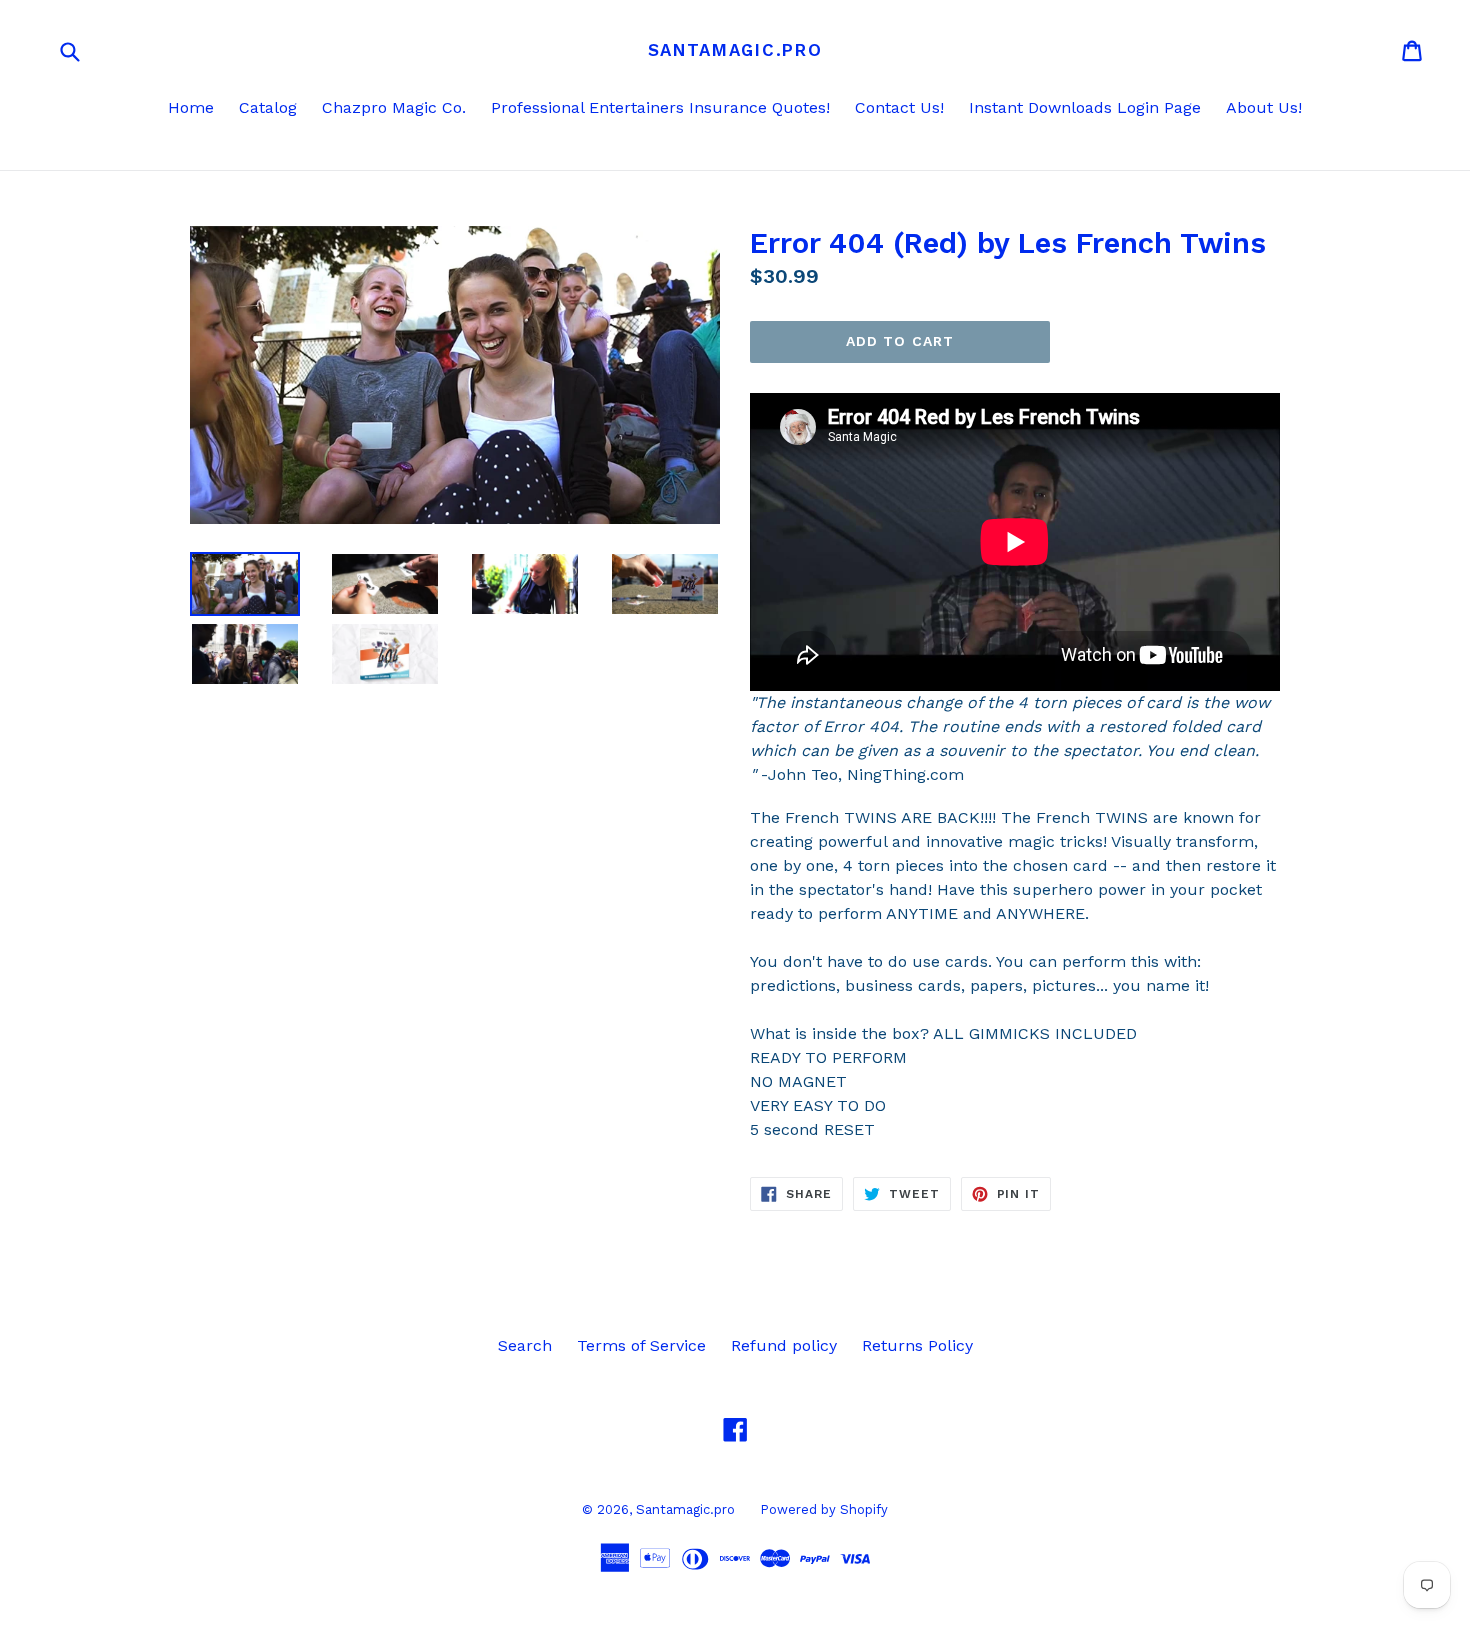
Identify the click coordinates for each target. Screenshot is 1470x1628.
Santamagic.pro (735, 50)
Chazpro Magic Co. (394, 107)
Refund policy (784, 1345)
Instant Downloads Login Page (1085, 107)
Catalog (268, 107)
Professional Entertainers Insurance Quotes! (660, 107)
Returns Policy (917, 1345)
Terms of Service (641, 1345)
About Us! (1264, 107)
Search (525, 1345)
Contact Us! (899, 107)
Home (191, 107)
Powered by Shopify (824, 1509)
